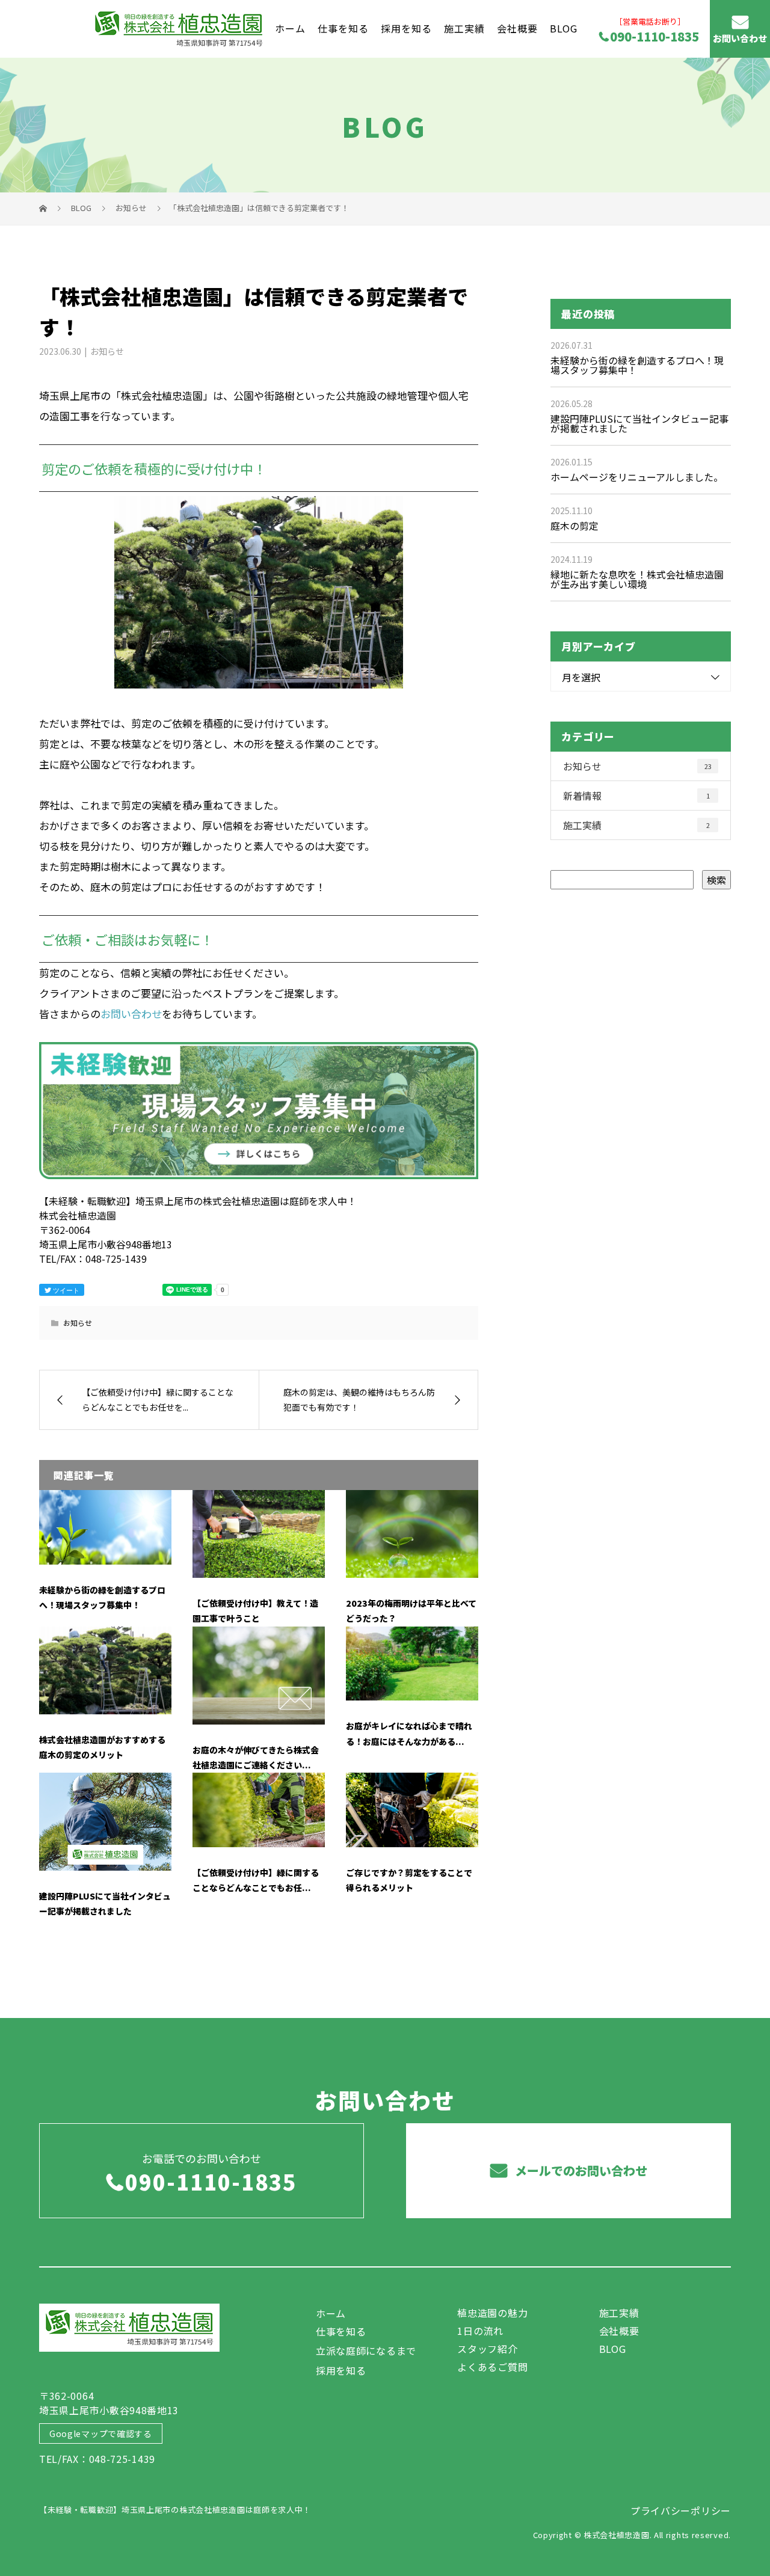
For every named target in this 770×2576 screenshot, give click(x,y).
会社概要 (517, 28)
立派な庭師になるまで (366, 2351)
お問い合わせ (740, 38)
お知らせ (107, 351)
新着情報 (636, 796)
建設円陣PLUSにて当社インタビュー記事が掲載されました (639, 423)
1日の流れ (480, 2331)
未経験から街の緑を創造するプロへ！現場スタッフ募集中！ (637, 365)
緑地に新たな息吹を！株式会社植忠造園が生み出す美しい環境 (637, 579)
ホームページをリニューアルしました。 (637, 477)
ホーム (290, 28)
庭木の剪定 (574, 526)
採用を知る (406, 28)
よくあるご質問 (492, 2367)
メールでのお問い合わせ (580, 2170)
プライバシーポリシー (681, 2510)
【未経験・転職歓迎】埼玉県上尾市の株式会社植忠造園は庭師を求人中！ (175, 2510)
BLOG (564, 28)
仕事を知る (343, 28)
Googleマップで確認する (101, 2433)
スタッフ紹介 (487, 2349)
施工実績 (464, 28)
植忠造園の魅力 (492, 2313)
